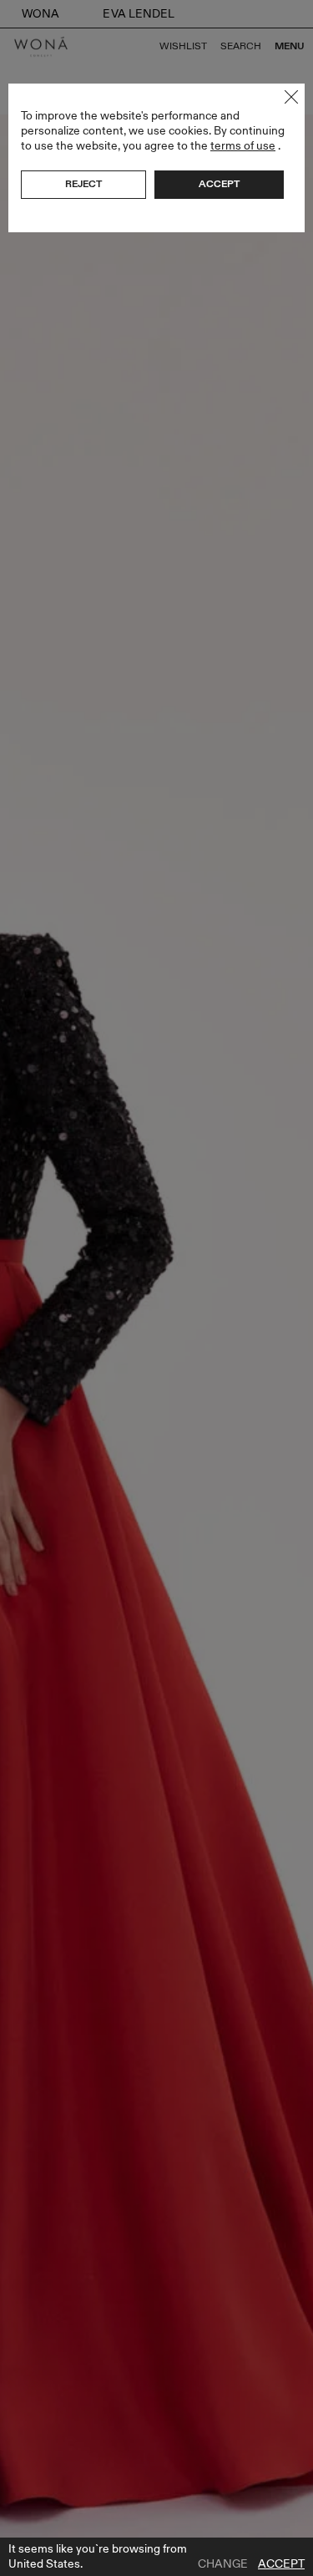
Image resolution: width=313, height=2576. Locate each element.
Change (223, 2564)
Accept (281, 2564)
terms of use (243, 146)
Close (291, 97)
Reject (83, 184)
